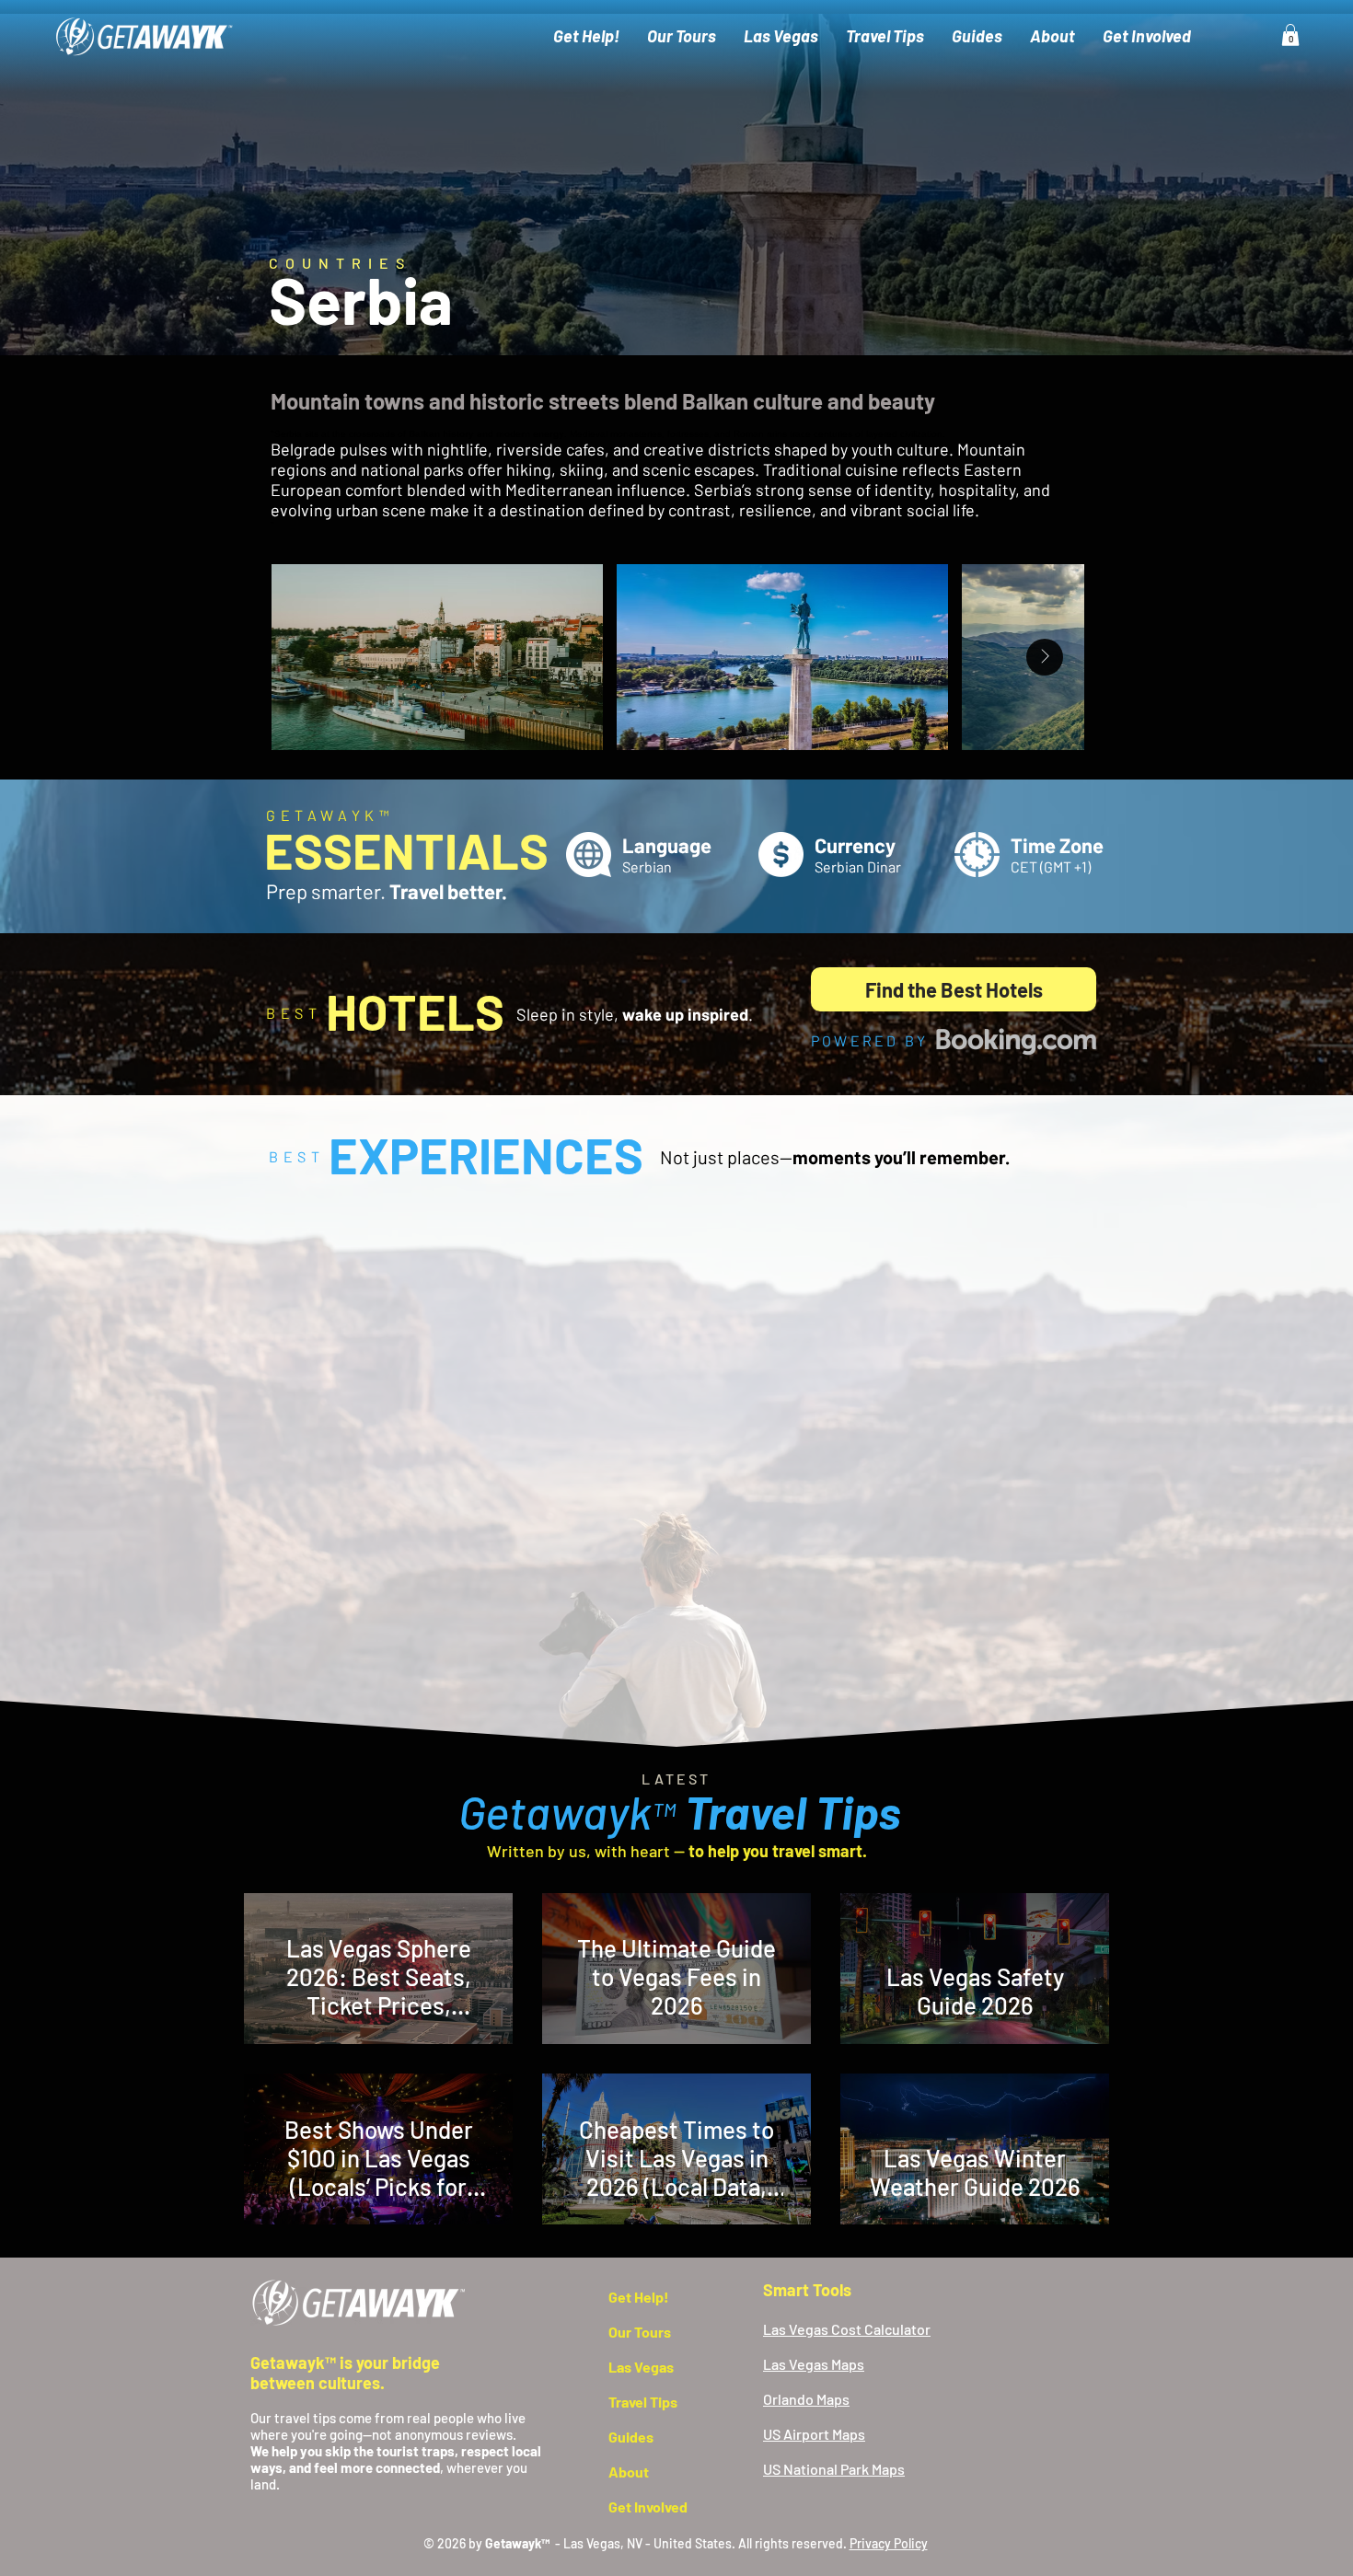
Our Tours (640, 2332)
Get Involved (648, 2507)
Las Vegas (641, 2367)
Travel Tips (643, 2402)
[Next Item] (1045, 657)
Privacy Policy (889, 2543)
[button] (1290, 35)
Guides (631, 2437)
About (629, 2472)
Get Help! (639, 2297)
